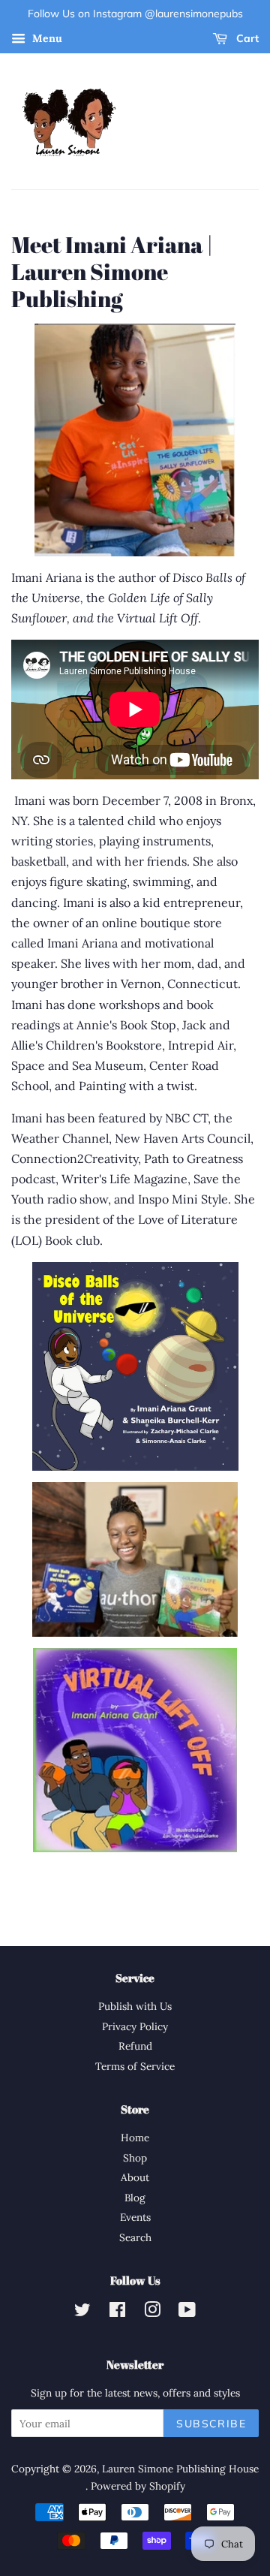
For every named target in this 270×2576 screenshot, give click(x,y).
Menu (46, 38)
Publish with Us (135, 2006)
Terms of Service (135, 2066)
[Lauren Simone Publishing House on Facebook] (117, 2312)
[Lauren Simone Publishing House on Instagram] (152, 2312)
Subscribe (211, 2424)
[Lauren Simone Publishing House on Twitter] (82, 2312)
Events (135, 2217)
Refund (135, 2046)
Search (135, 2237)
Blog (135, 2198)
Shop (135, 2158)
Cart (246, 38)
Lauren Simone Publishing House (180, 2469)
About (135, 2177)
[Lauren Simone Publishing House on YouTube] (187, 2312)
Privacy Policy (135, 2026)
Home (135, 2138)
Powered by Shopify (138, 2486)
